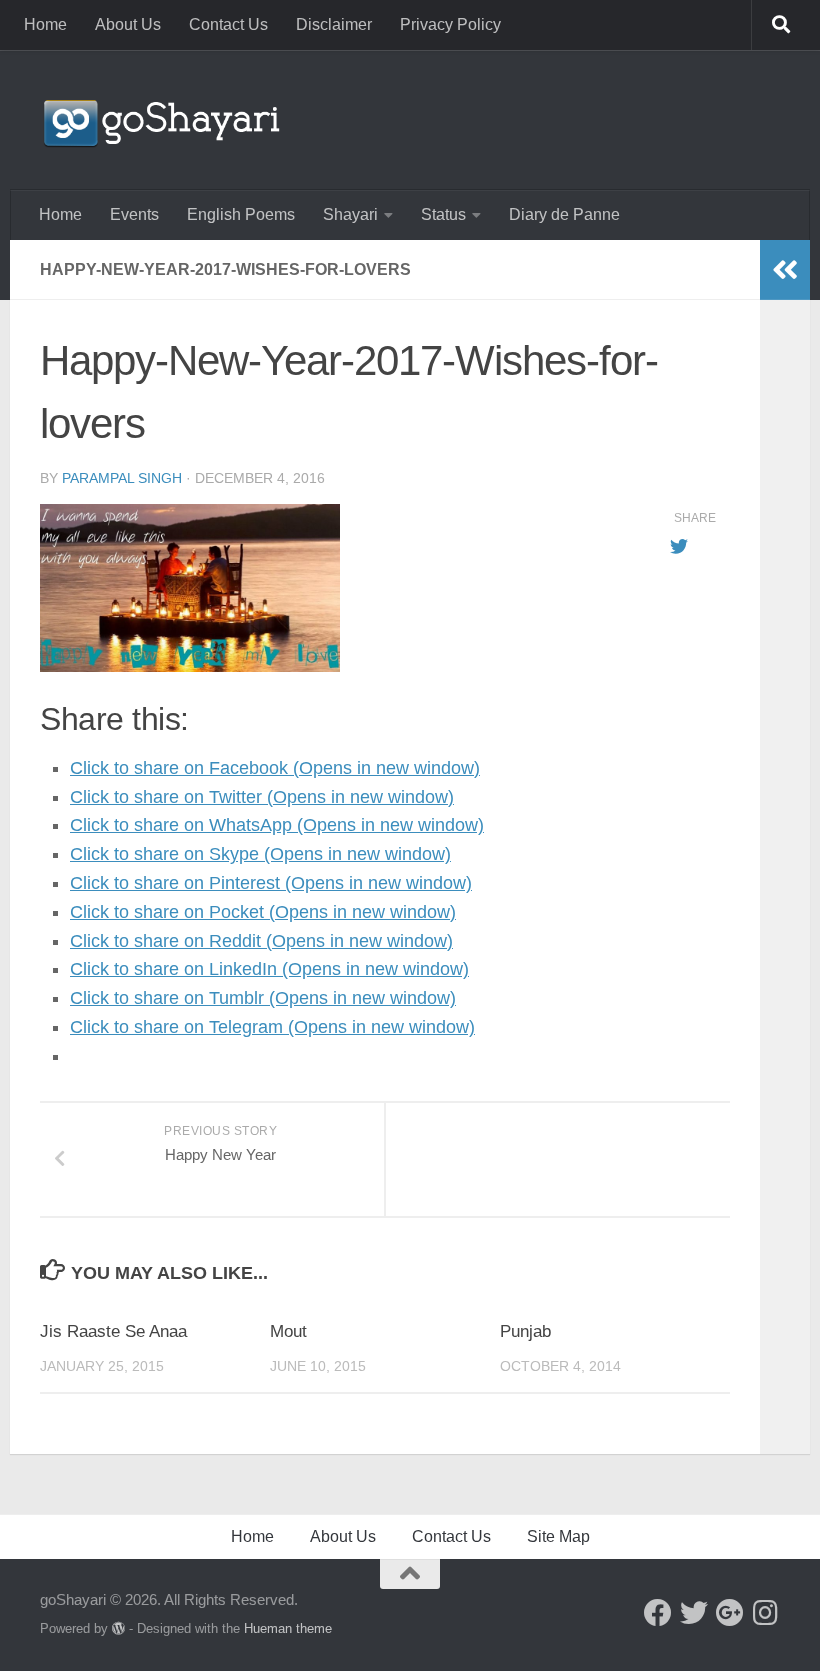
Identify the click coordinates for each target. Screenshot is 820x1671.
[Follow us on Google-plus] (730, 1613)
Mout (288, 1331)
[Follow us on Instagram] (766, 1613)
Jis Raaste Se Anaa (113, 1331)
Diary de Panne (564, 214)
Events (134, 214)
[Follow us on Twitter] (694, 1613)
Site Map (558, 1536)
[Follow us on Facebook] (658, 1613)
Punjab (525, 1331)
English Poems (241, 214)
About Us (128, 24)
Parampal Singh (122, 478)
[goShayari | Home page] (160, 120)
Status (443, 214)
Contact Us (228, 24)
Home (45, 24)
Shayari (350, 214)
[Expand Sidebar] (785, 270)
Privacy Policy (450, 24)
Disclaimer (334, 24)
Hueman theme (288, 1628)
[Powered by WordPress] (118, 1628)
